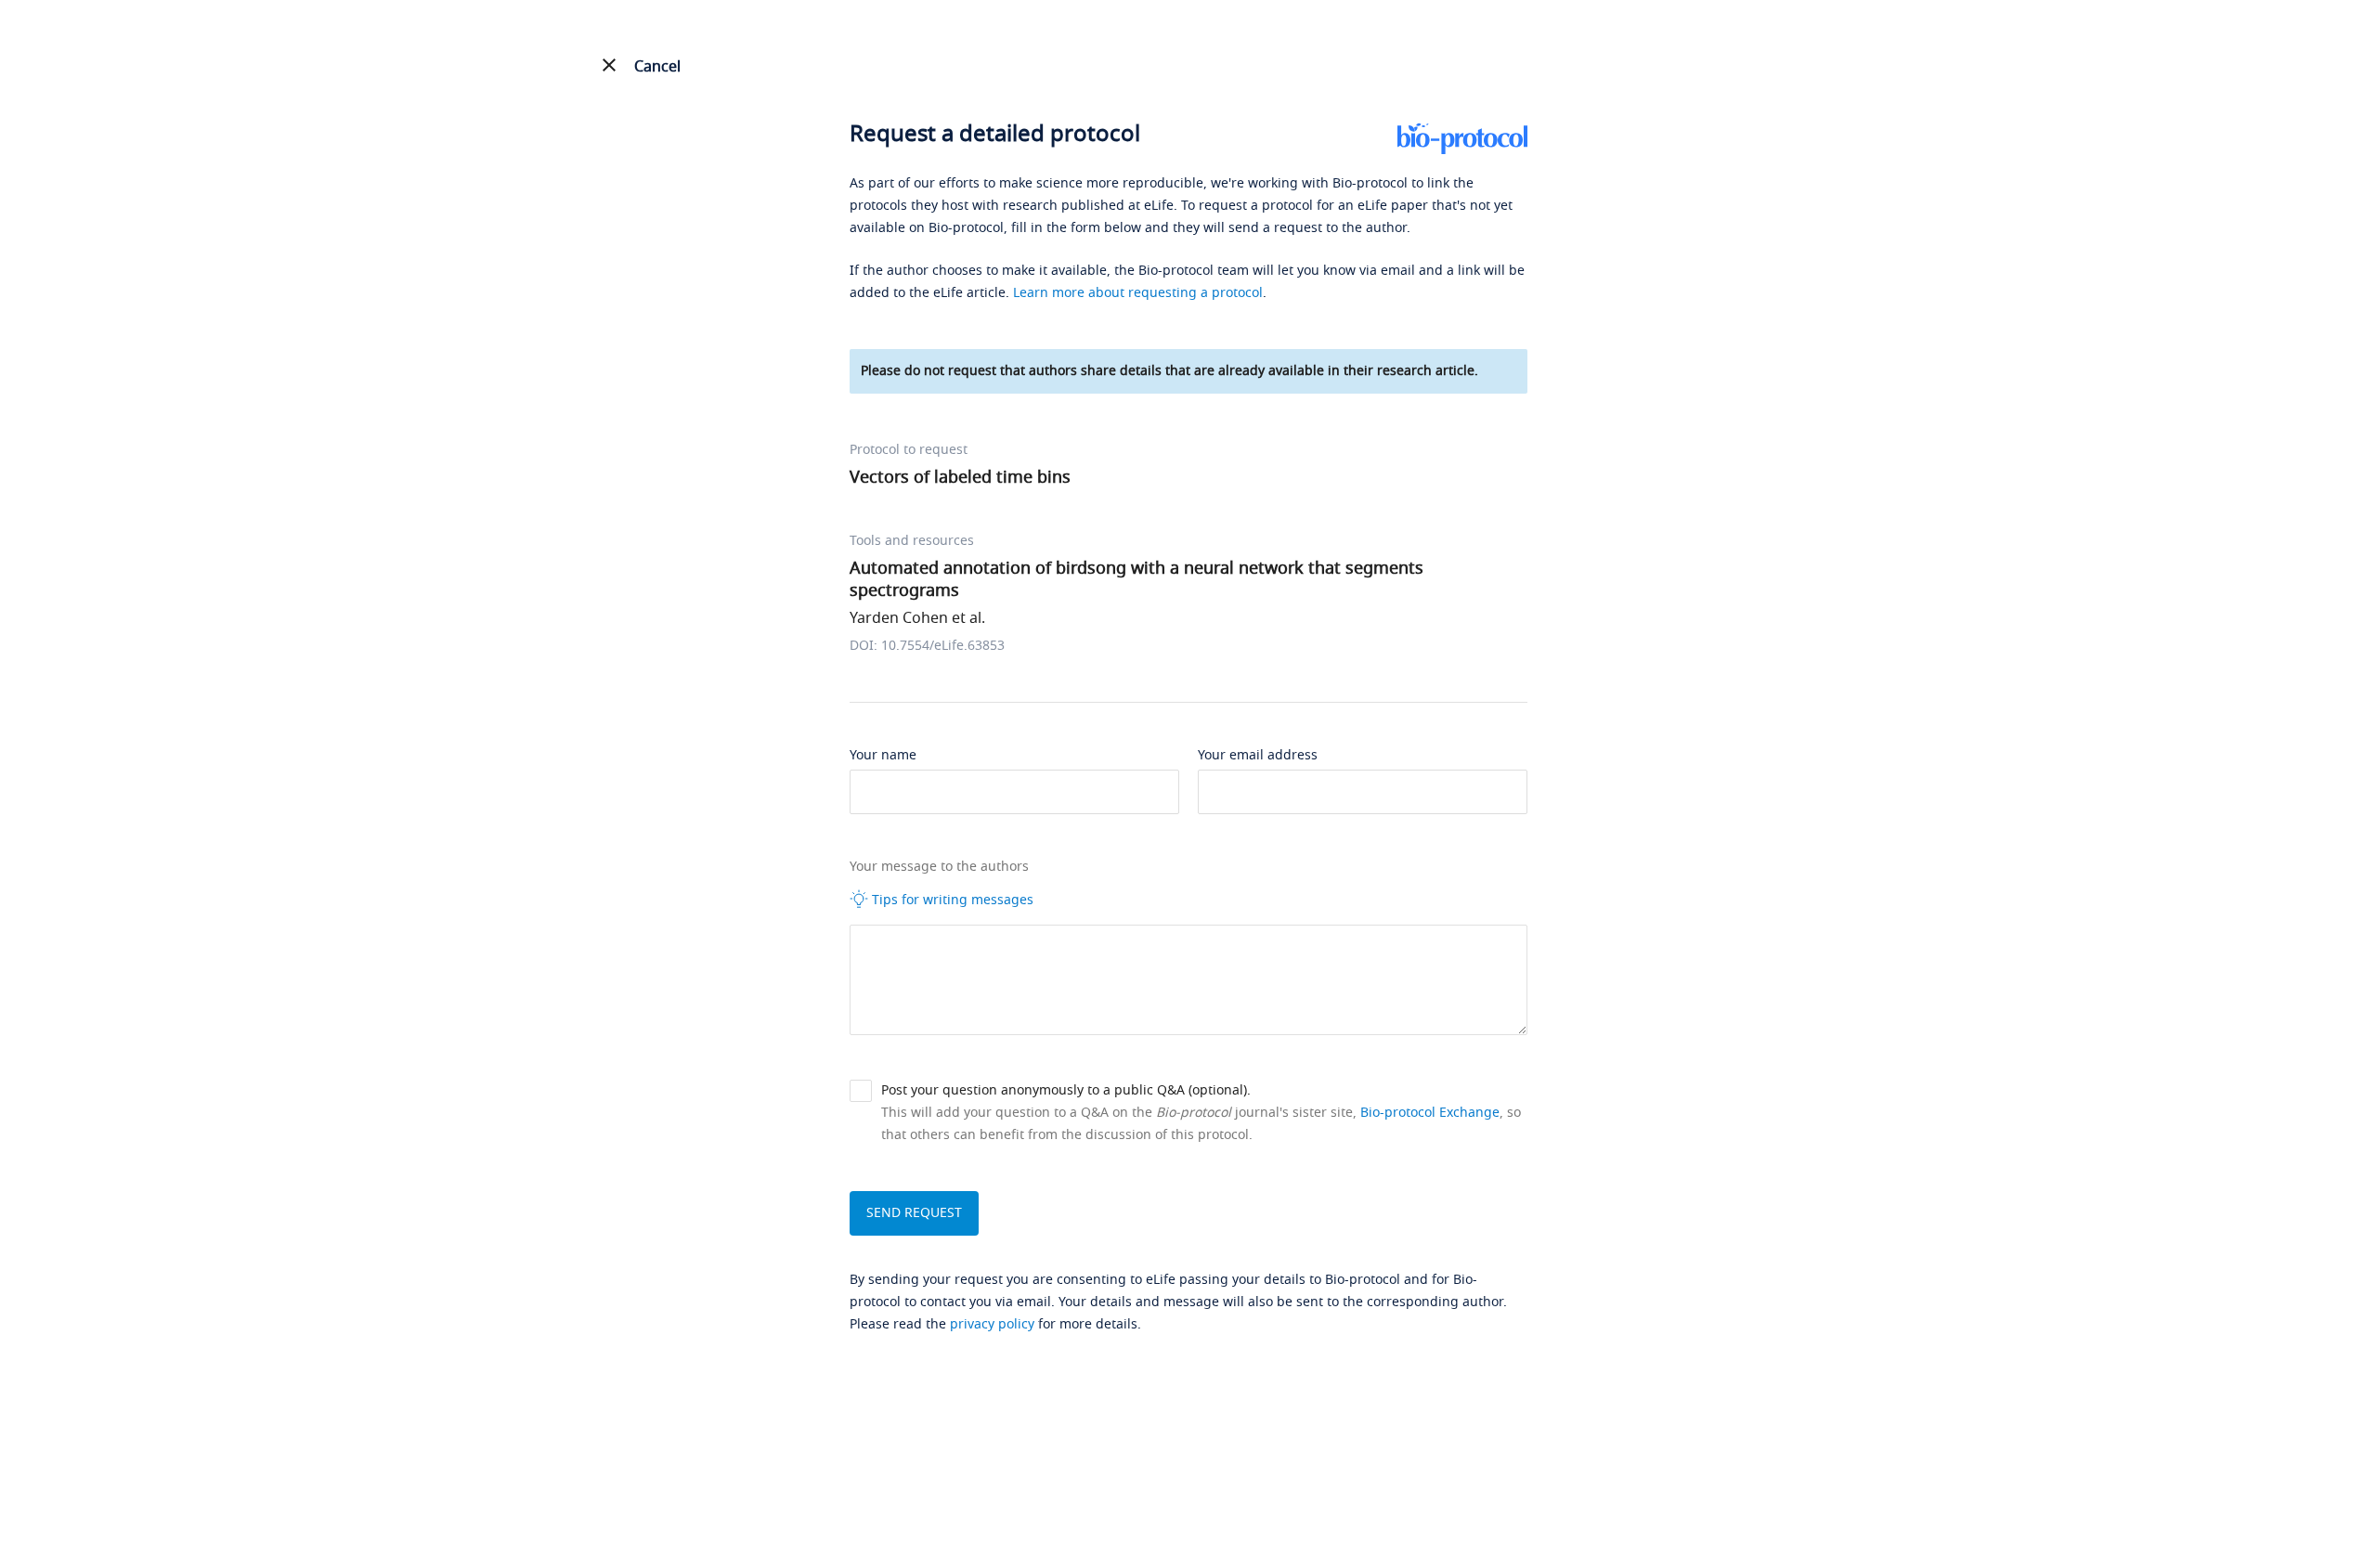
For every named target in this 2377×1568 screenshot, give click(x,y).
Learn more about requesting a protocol (1138, 293)
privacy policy (992, 1324)
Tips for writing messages (951, 900)
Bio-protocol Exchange (1430, 1113)
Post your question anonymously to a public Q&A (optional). (1066, 1090)
